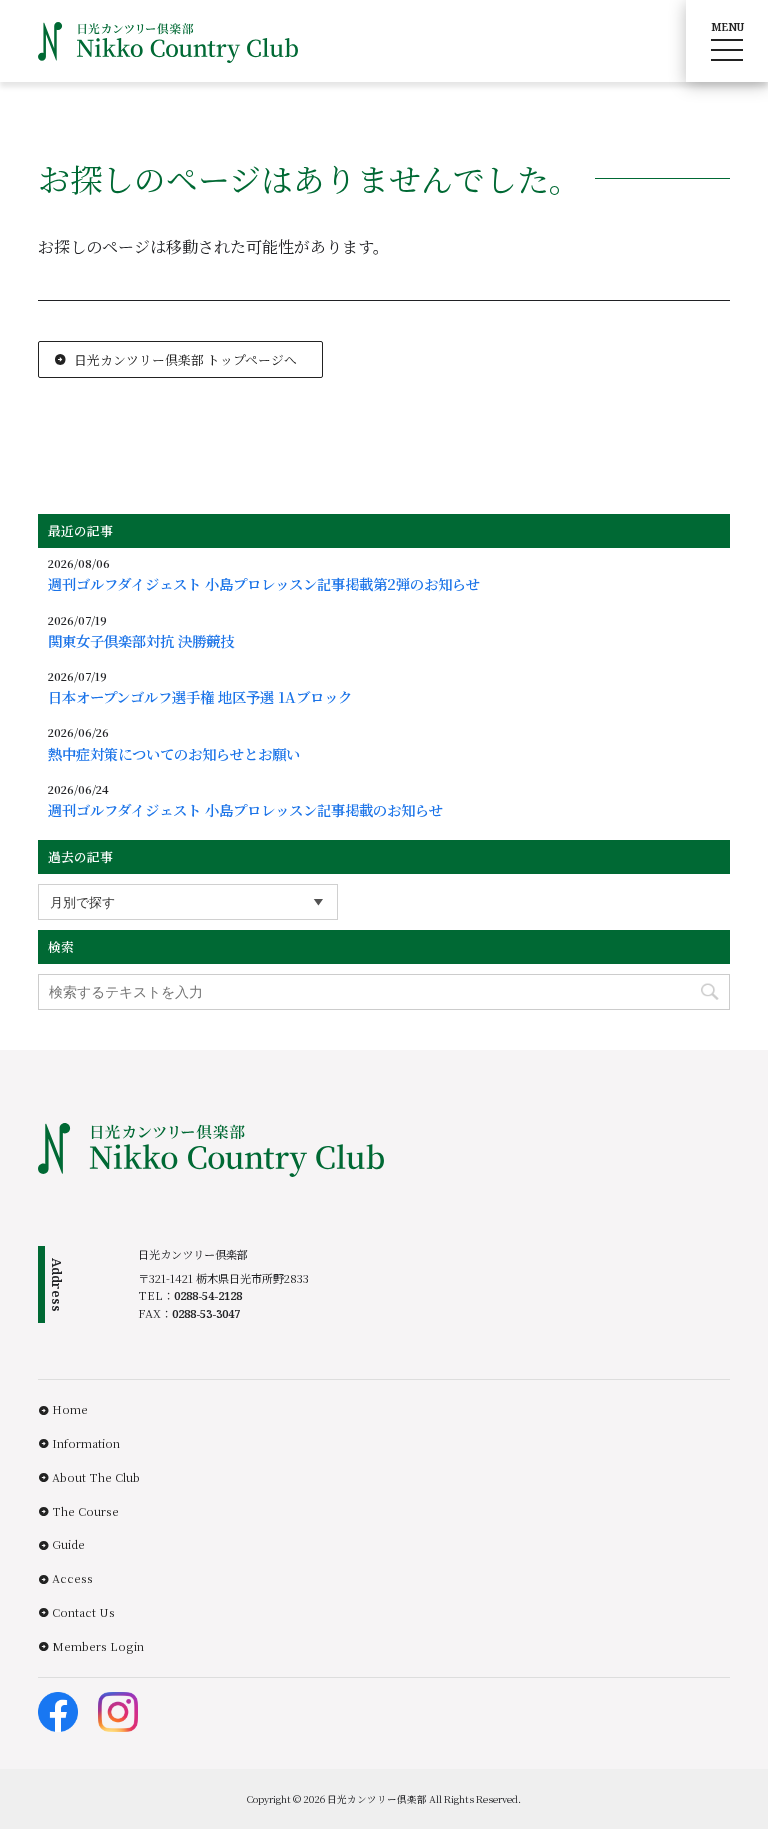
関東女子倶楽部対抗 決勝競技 (141, 641)
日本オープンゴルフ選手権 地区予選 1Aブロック (200, 697)
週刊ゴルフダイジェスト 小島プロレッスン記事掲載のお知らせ (252, 810)
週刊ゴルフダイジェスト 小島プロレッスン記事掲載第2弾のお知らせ (264, 584)
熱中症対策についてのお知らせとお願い (174, 754)
